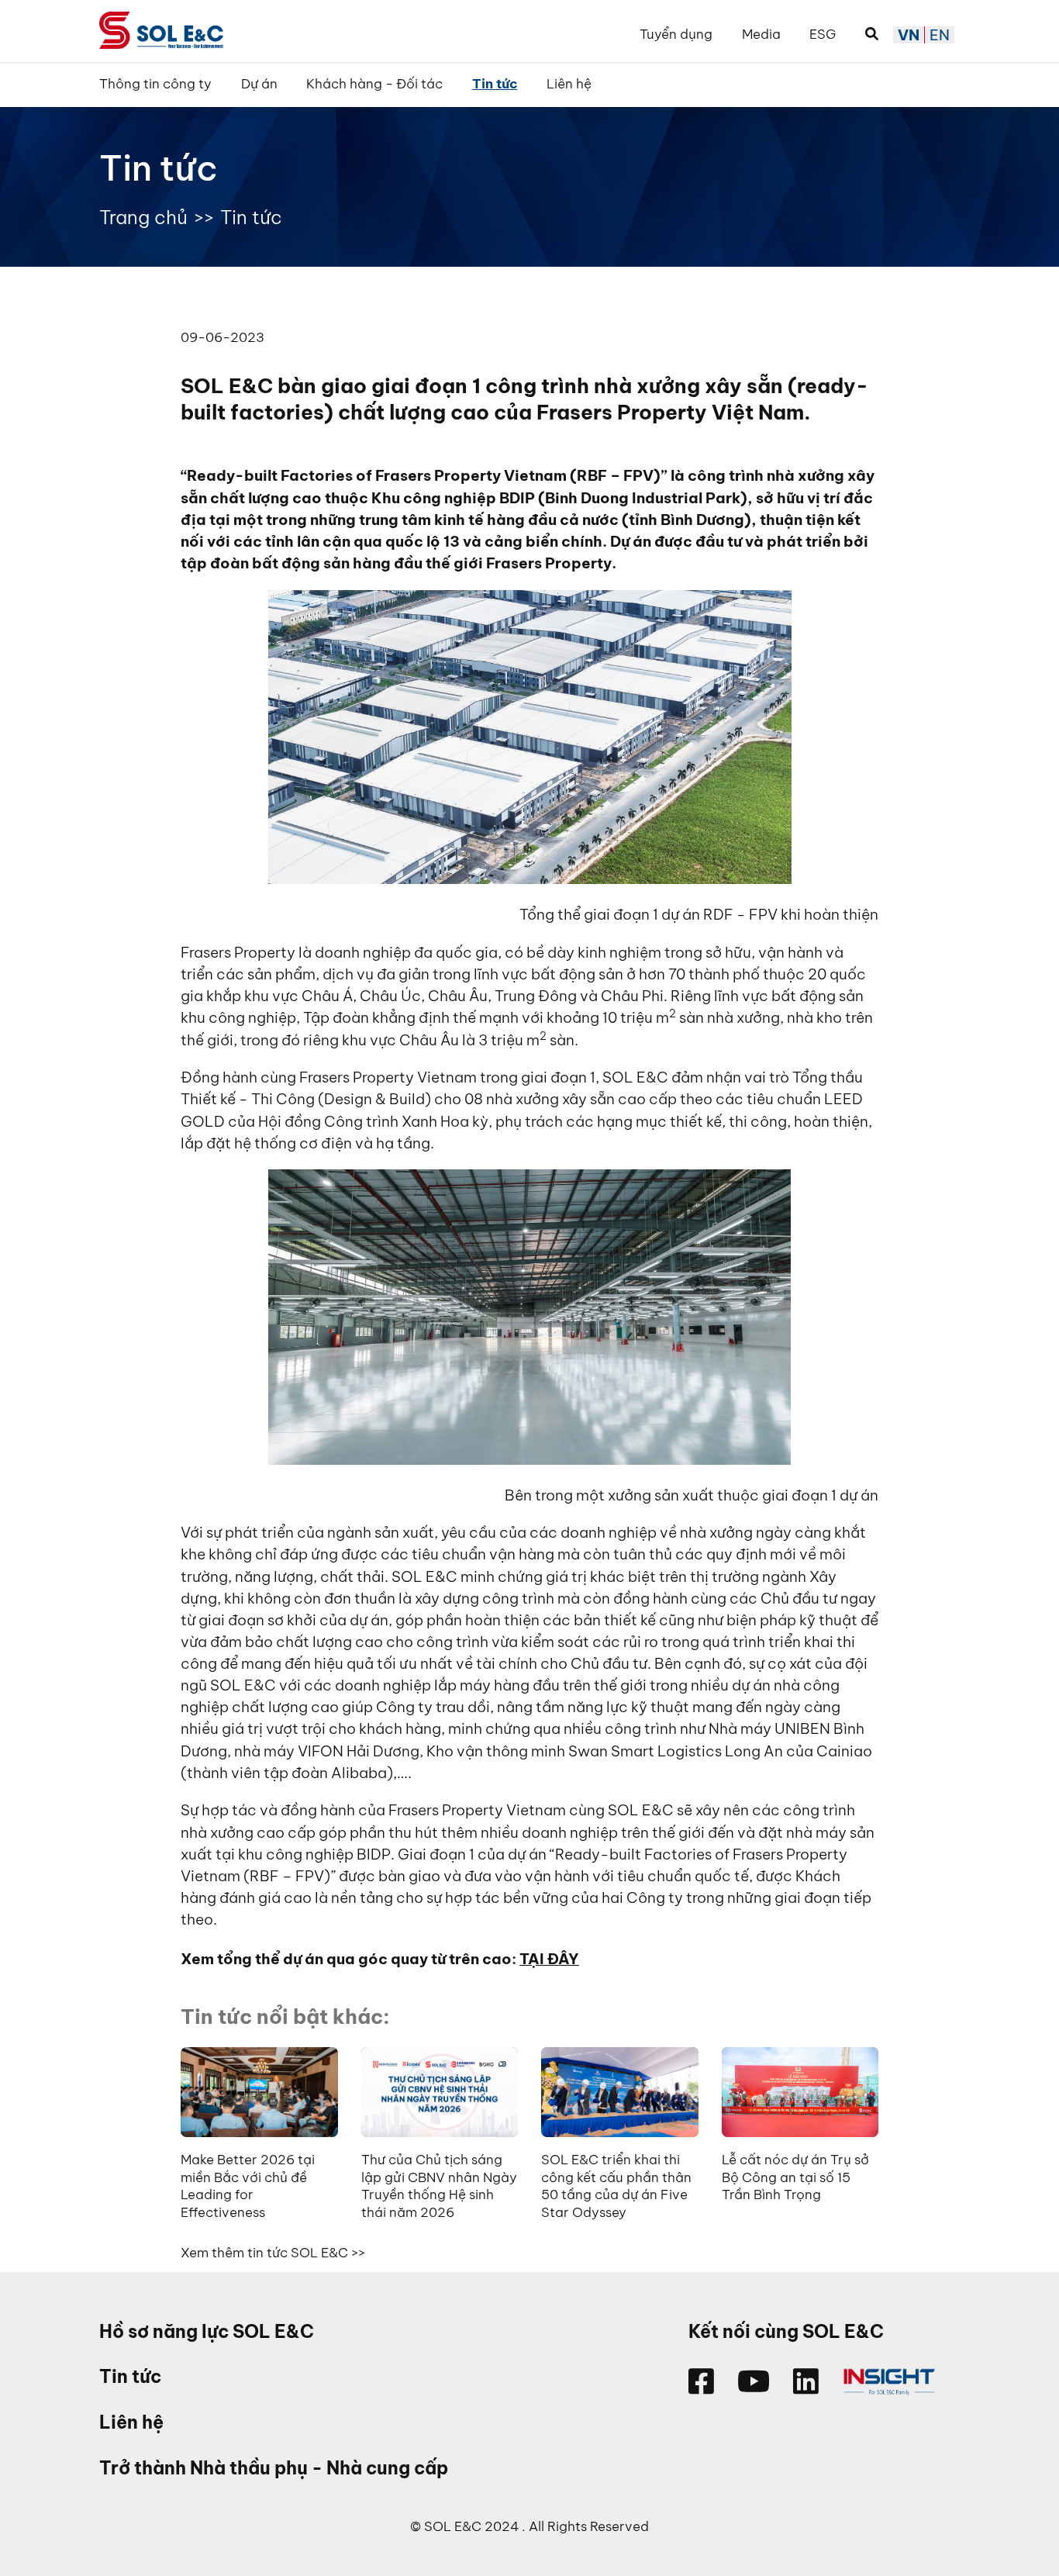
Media (761, 34)
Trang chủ (143, 217)
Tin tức (495, 84)
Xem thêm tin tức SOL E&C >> (273, 2252)
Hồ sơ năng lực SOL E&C (207, 2331)
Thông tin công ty (155, 84)
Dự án (259, 84)
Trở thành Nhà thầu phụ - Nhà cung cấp (274, 2468)
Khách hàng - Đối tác (374, 84)
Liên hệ (569, 84)
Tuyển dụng (676, 34)
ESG (823, 34)
